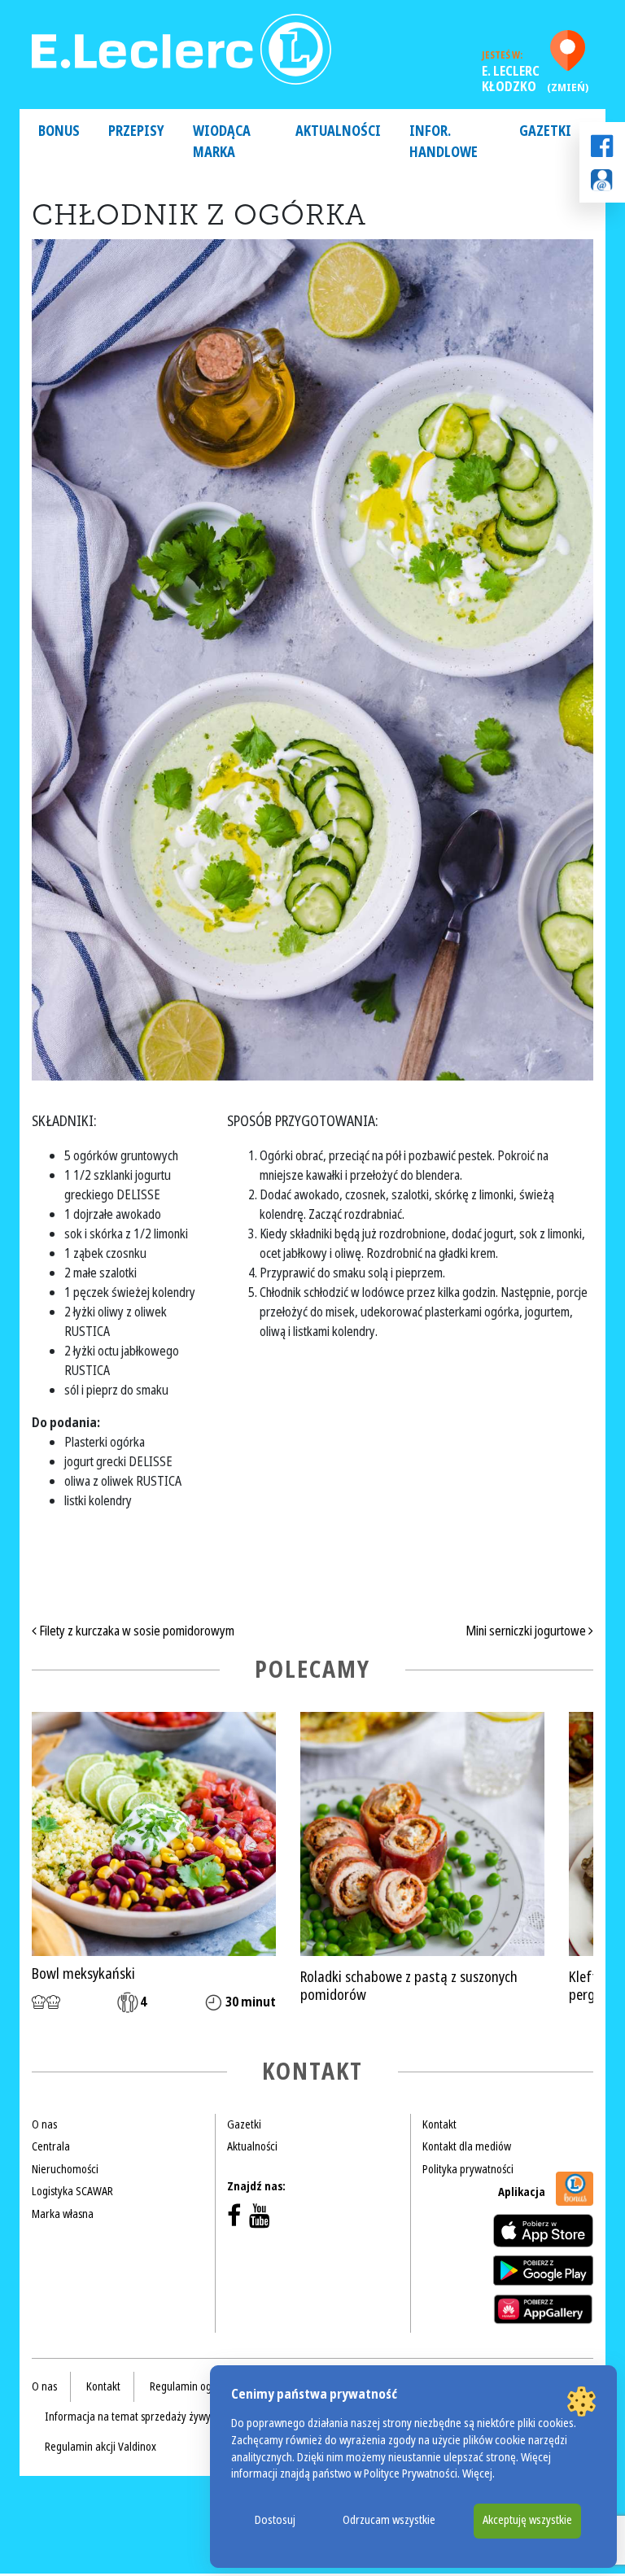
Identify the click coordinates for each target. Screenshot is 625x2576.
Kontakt (439, 2124)
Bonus (59, 131)
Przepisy (136, 131)
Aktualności (338, 131)
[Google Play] (543, 2270)
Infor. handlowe (444, 142)
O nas (44, 2124)
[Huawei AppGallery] (543, 2309)
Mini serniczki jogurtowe (527, 1631)
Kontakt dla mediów (467, 2146)
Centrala (51, 2146)
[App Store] (543, 2231)
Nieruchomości (65, 2169)
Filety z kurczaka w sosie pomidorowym (135, 1631)
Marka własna (63, 2214)
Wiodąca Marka (222, 142)
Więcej (477, 2474)
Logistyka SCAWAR (72, 2191)
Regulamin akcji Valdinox (101, 2447)
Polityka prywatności (468, 2169)
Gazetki (545, 131)
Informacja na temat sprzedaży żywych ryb (142, 2417)
